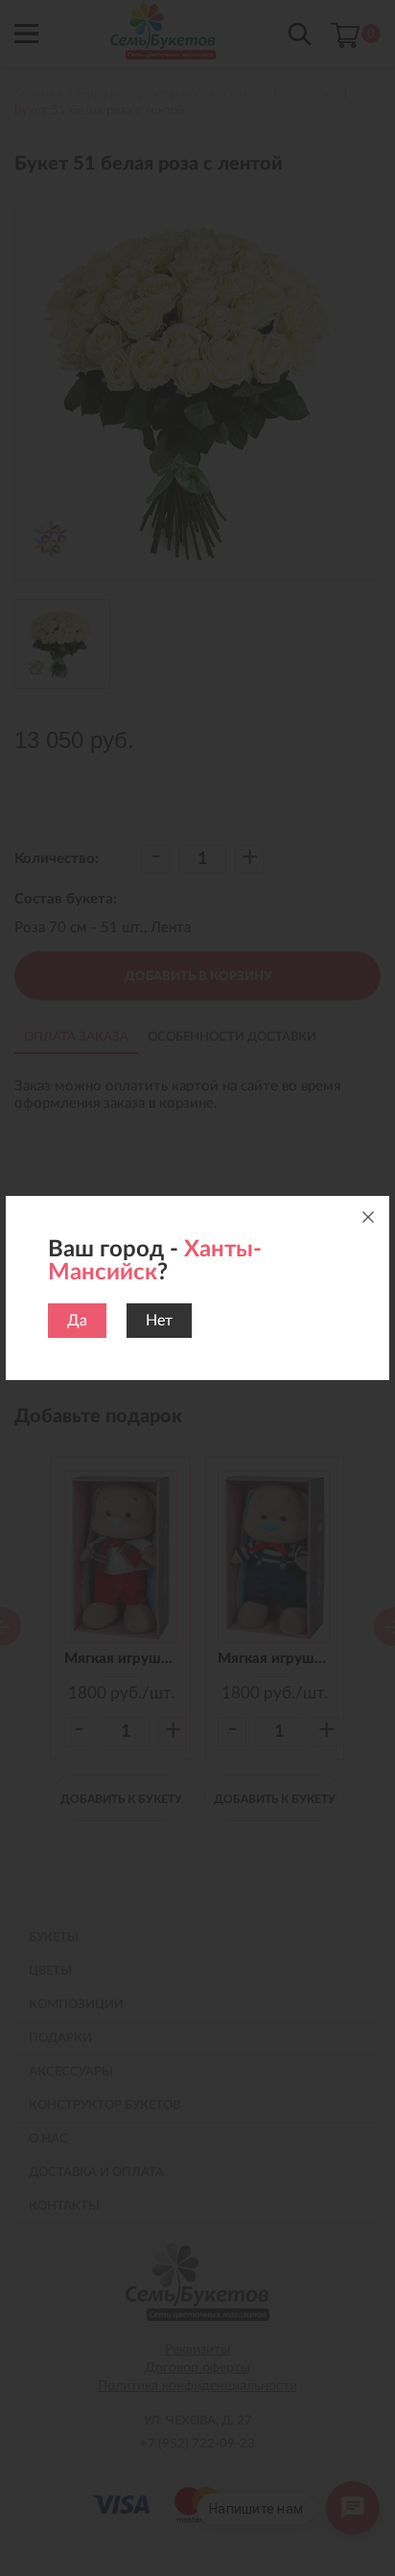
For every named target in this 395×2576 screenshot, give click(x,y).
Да (77, 1321)
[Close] (368, 1217)
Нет (159, 1321)
